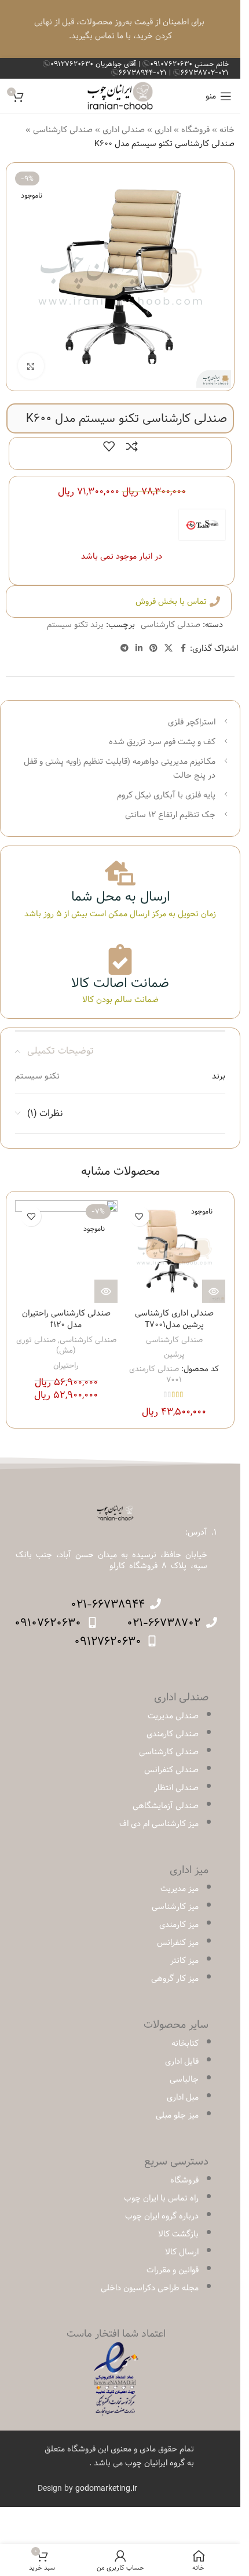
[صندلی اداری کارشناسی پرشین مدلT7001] (175, 1251)
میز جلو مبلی (177, 2115)
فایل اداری (182, 2061)
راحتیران (66, 1365)
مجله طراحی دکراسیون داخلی (150, 2288)
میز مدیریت (180, 1889)
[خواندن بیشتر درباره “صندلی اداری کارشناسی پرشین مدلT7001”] (214, 1291)
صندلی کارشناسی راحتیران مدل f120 (66, 1319)
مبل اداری (183, 2097)
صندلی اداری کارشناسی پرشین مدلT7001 (174, 1319)
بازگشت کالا (178, 2234)
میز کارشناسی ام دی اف (159, 1824)
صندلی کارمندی (173, 1734)
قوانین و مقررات (173, 2270)
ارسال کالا (182, 2252)
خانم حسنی (189, 64)
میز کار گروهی (175, 1979)
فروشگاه (195, 130)
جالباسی (184, 2079)
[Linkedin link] (139, 648)
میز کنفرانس (178, 1943)
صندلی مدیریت (173, 1716)
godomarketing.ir (106, 2488)
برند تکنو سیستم (75, 625)
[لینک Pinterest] (153, 648)
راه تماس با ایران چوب (161, 2198)
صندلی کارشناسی (63, 130)
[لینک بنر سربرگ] (120, 29)
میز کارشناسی (175, 1907)
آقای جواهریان (94, 64)
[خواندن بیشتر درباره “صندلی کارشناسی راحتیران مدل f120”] (106, 1291)
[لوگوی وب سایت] (120, 96)
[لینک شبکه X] (169, 648)
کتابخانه (185, 2043)
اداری (163, 130)
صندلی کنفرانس (171, 1770)
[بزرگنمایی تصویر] (31, 366)
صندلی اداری (124, 130)
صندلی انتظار (176, 1788)
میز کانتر (184, 1961)
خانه (227, 130)
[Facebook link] (183, 648)
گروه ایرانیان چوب (155, 2463)
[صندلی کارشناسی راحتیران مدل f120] (66, 1251)
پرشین (174, 1354)
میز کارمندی (179, 1925)
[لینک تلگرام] (124, 648)
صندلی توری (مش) (46, 1345)
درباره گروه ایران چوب (162, 2216)
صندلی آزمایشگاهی (166, 1806)
